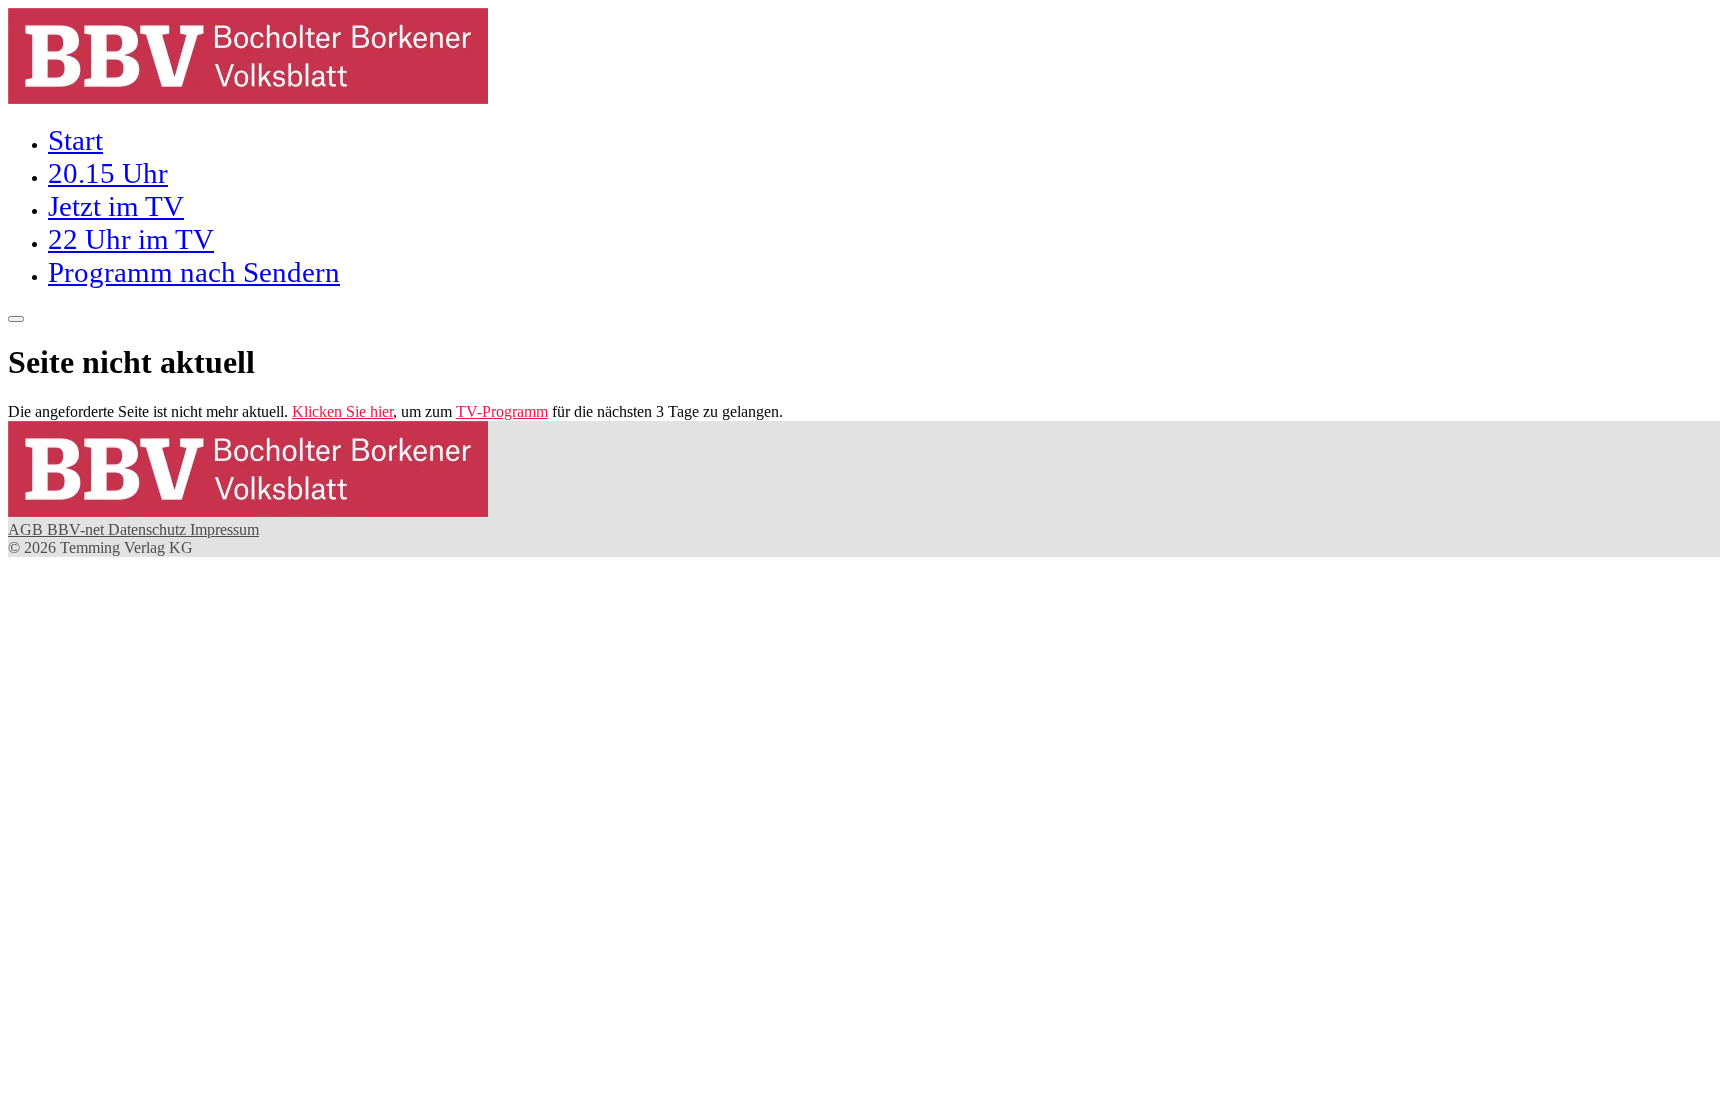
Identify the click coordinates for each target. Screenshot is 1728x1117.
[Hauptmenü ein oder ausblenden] (16, 319)
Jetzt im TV (116, 206)
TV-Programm (502, 411)
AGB (27, 529)
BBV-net (77, 529)
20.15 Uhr (108, 173)
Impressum (224, 529)
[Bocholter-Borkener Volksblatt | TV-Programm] (248, 98)
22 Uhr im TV (131, 239)
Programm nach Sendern (194, 272)
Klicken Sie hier (342, 411)
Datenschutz (149, 529)
